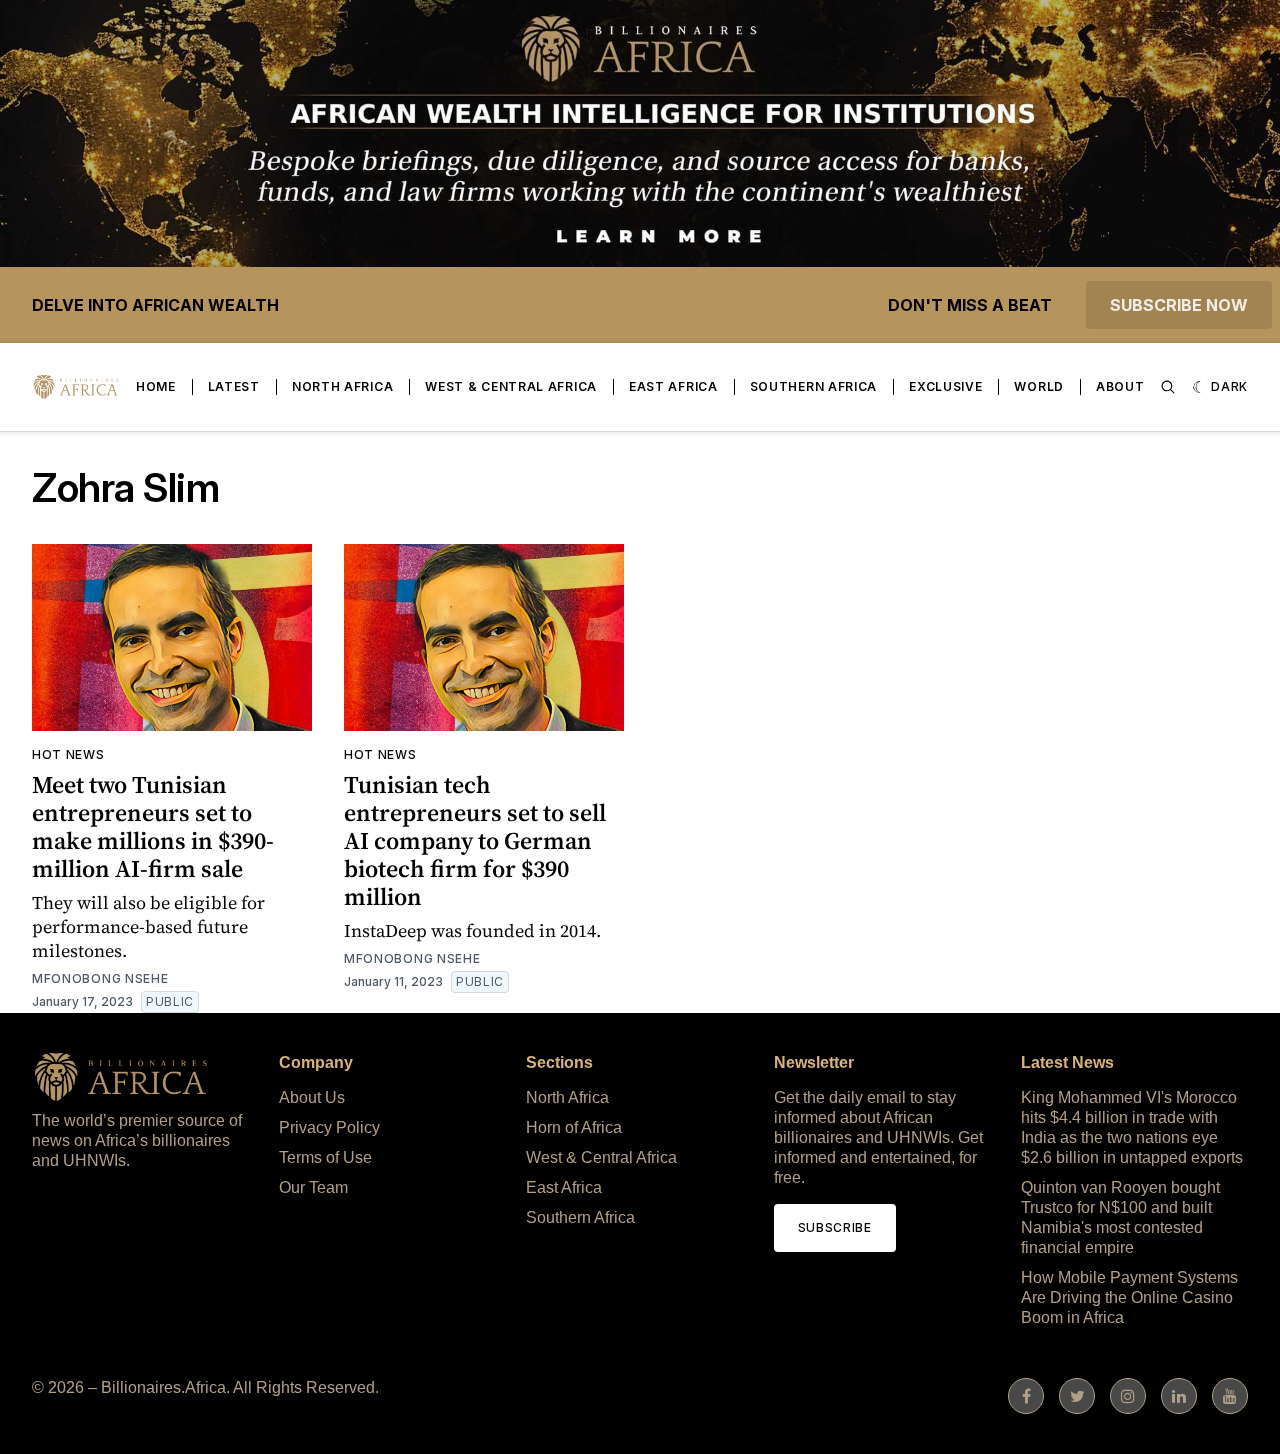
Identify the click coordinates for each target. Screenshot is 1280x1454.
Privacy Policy (329, 1127)
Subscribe (835, 1227)
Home (156, 386)
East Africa (673, 386)
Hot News (68, 754)
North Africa (342, 386)
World (1039, 386)
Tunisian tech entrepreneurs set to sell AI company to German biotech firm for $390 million (475, 840)
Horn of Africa (574, 1127)
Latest (234, 386)
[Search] (1168, 387)
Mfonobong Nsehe (100, 978)
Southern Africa (814, 386)
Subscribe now (1179, 305)
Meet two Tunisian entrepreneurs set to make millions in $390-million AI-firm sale (153, 826)
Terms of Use (325, 1157)
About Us (312, 1097)
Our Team (313, 1187)
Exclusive (945, 386)
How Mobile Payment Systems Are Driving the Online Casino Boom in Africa (1129, 1297)
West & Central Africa (511, 386)
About (1120, 386)
